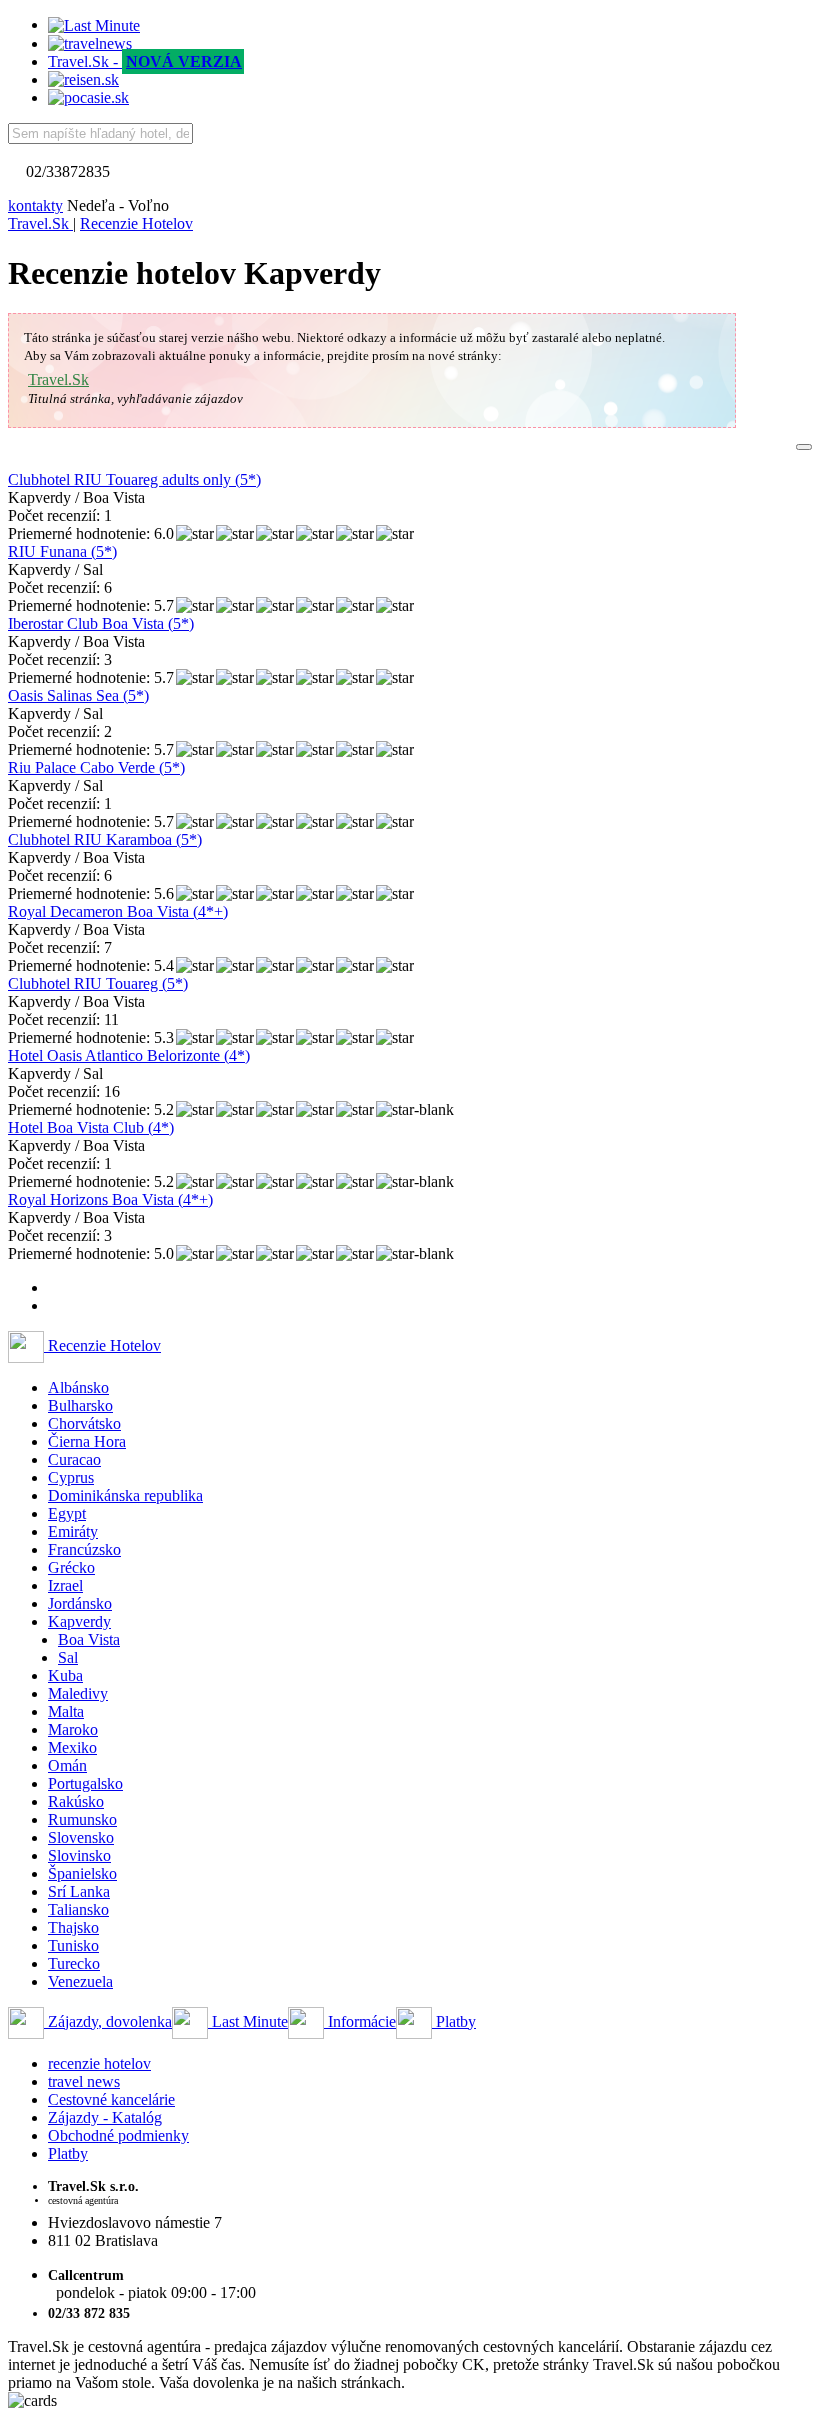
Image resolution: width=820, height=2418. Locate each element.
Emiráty (73, 1531)
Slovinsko (79, 1855)
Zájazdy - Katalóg (105, 2117)
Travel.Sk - (145, 61)
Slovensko (81, 1837)
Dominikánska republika (125, 1495)
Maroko (73, 1729)
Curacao (74, 1459)
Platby (454, 2021)
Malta (66, 1711)
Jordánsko (80, 1603)
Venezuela (80, 1981)
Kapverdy (79, 1621)
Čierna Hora (87, 1441)
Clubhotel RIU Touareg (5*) (98, 983)
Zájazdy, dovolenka (108, 2021)
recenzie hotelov (99, 2063)
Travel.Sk (58, 379)
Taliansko (78, 1909)
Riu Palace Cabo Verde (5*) (96, 767)
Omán (67, 1765)
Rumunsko (82, 1819)
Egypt (67, 1513)
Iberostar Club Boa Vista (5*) (101, 623)
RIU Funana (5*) (62, 551)
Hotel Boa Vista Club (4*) (91, 1127)
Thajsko (73, 1927)
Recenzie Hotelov (102, 1345)
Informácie (360, 2021)
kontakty (35, 205)
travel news (84, 2081)
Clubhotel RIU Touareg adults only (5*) (134, 479)
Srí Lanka (79, 1891)
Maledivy (78, 1693)
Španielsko (82, 1873)
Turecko (74, 1963)
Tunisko (73, 1945)
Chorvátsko (84, 1423)
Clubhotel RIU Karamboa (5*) (105, 839)
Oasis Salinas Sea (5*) (78, 695)
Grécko (71, 1567)
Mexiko (72, 1747)
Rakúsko (76, 1801)
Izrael (65, 1585)
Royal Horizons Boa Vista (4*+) (110, 1199)
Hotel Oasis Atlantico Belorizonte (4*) (129, 1055)
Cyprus (71, 1477)
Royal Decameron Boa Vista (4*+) (118, 911)
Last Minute (248, 2021)
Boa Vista (89, 1639)
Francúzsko (84, 1549)
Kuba (65, 1675)
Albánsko (78, 1387)
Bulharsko (80, 1405)
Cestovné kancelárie (111, 2099)
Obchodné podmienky (118, 2135)
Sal (68, 1657)
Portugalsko (85, 1783)
